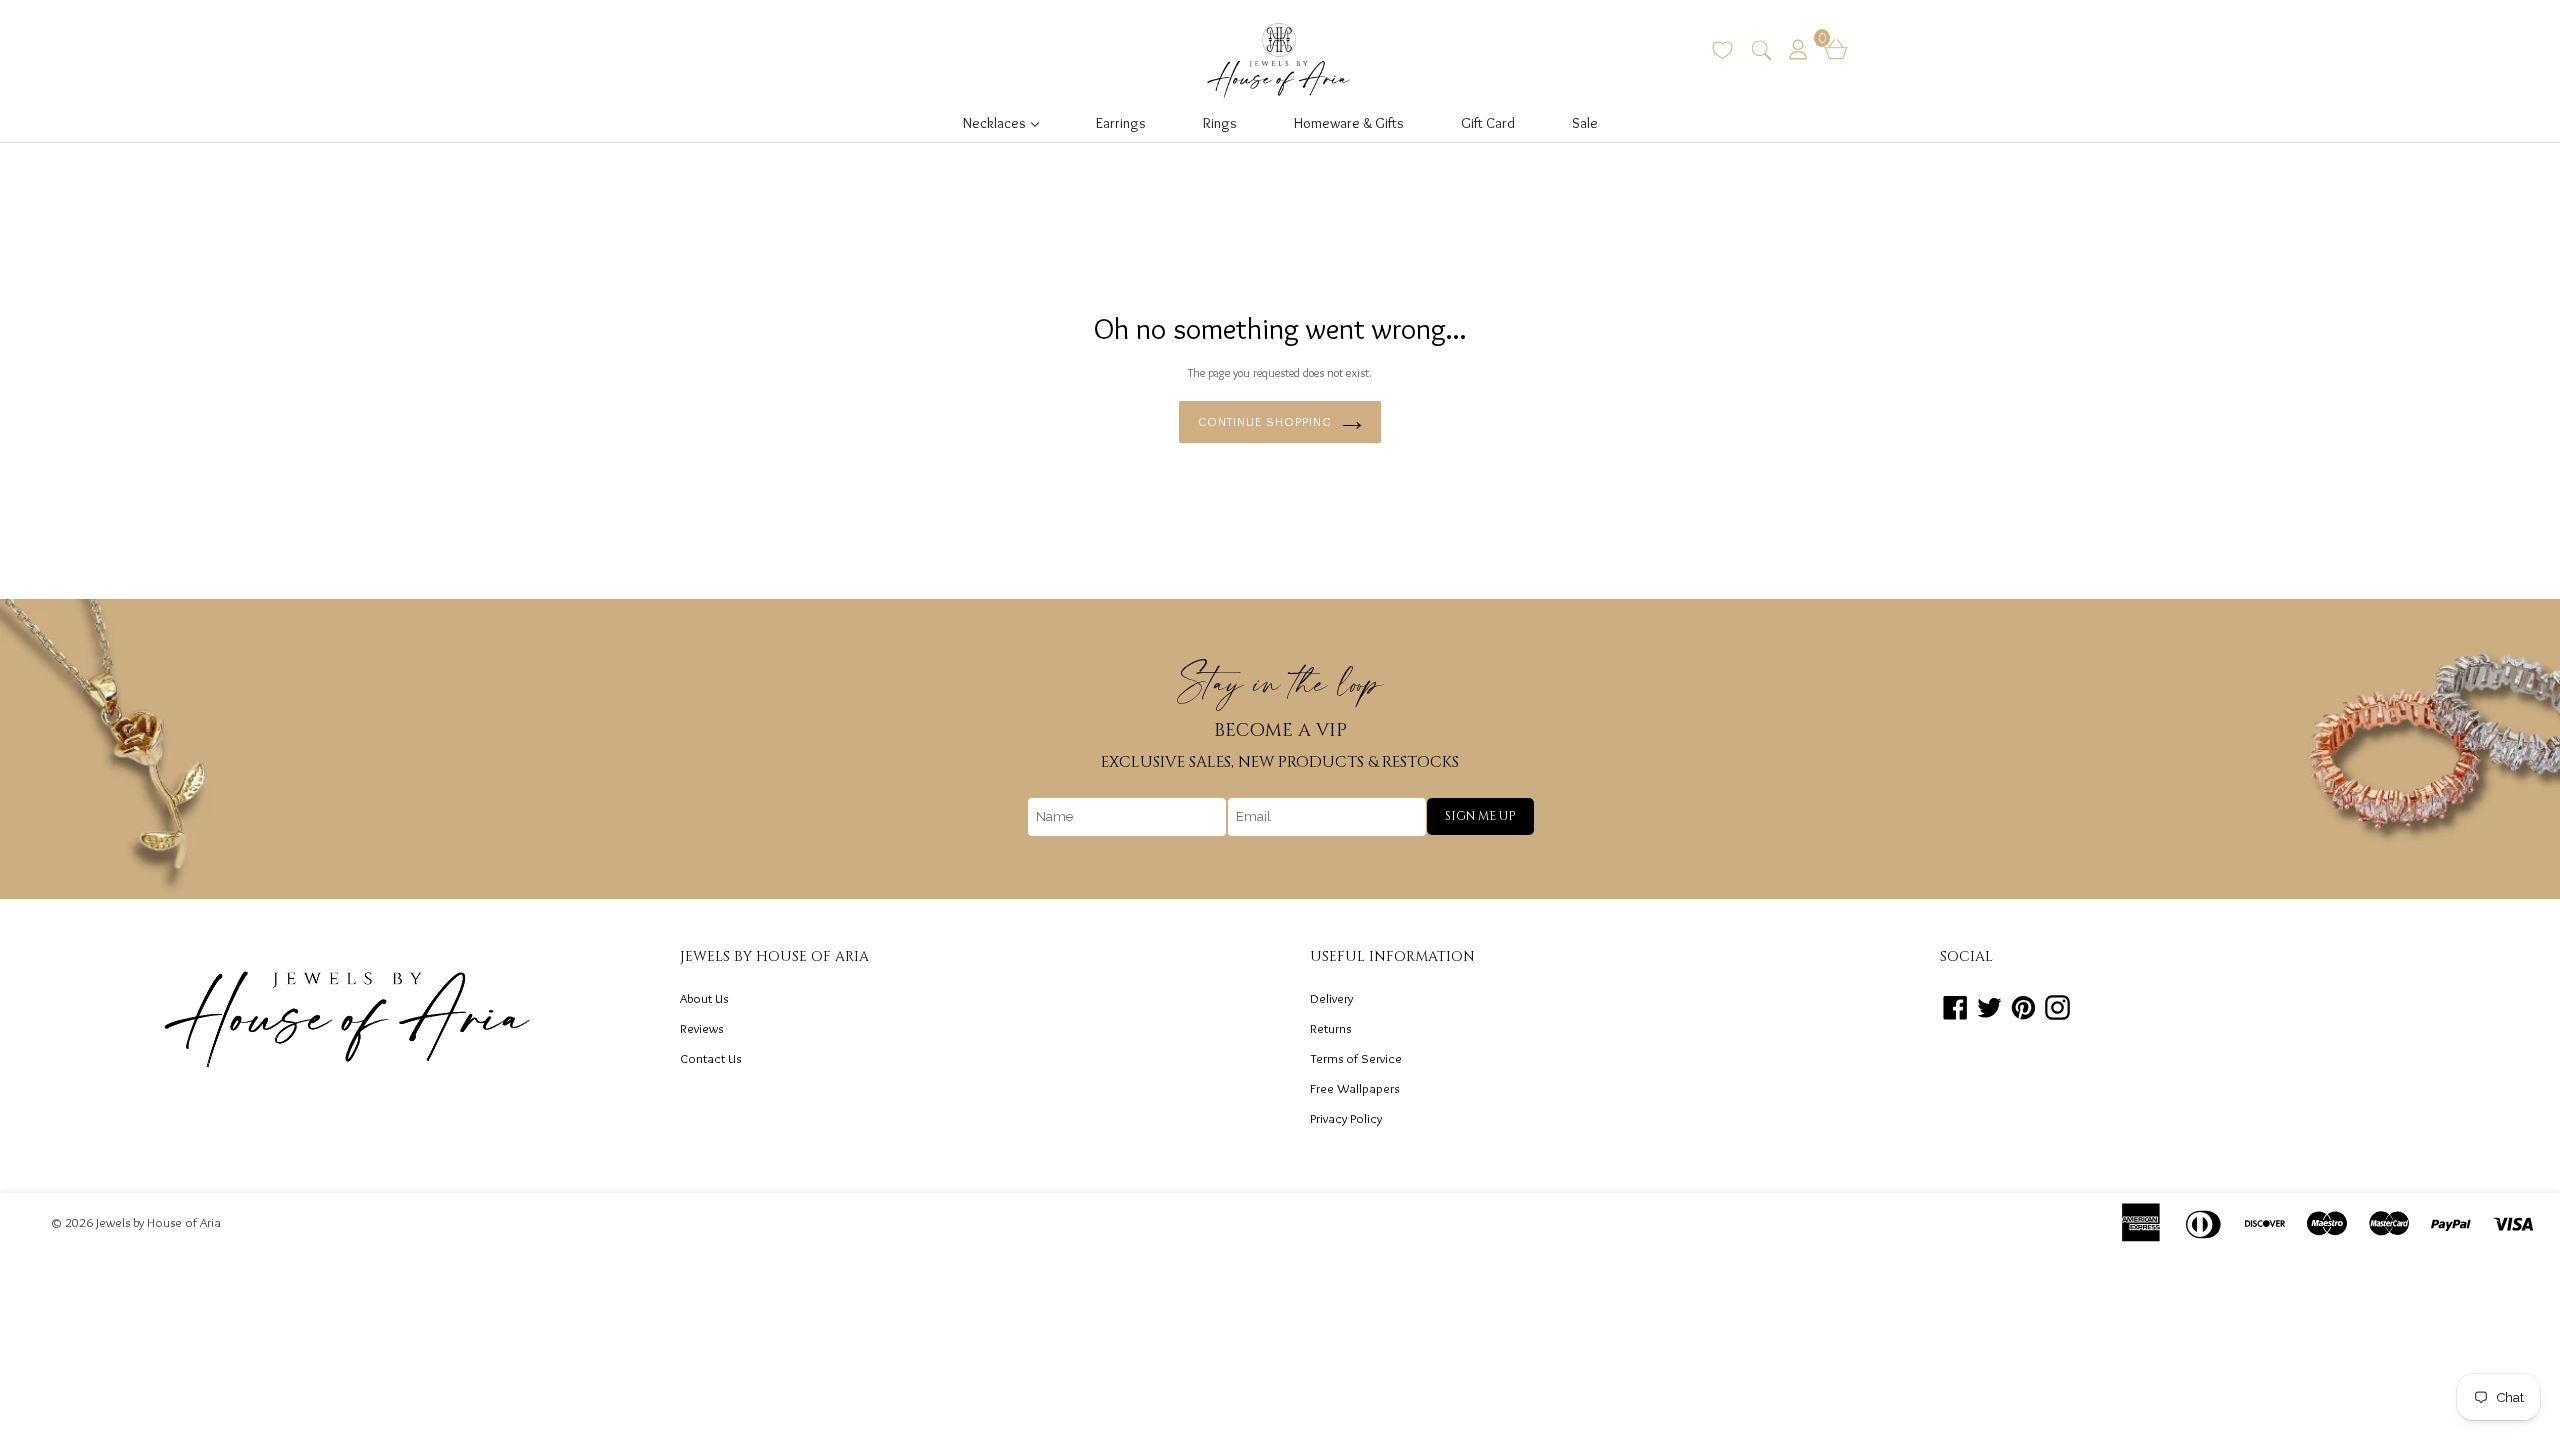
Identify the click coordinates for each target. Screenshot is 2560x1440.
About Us (704, 998)
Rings (1220, 123)
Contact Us (710, 1058)
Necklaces (1007, 122)
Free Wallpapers (1354, 1088)
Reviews (701, 1028)
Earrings (1121, 123)
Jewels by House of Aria (158, 1222)
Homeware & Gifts (1349, 123)
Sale (1585, 123)
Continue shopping (1265, 421)
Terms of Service (1356, 1058)
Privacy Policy (1346, 1118)
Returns (1330, 1028)
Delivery (1331, 998)
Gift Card (1488, 123)
